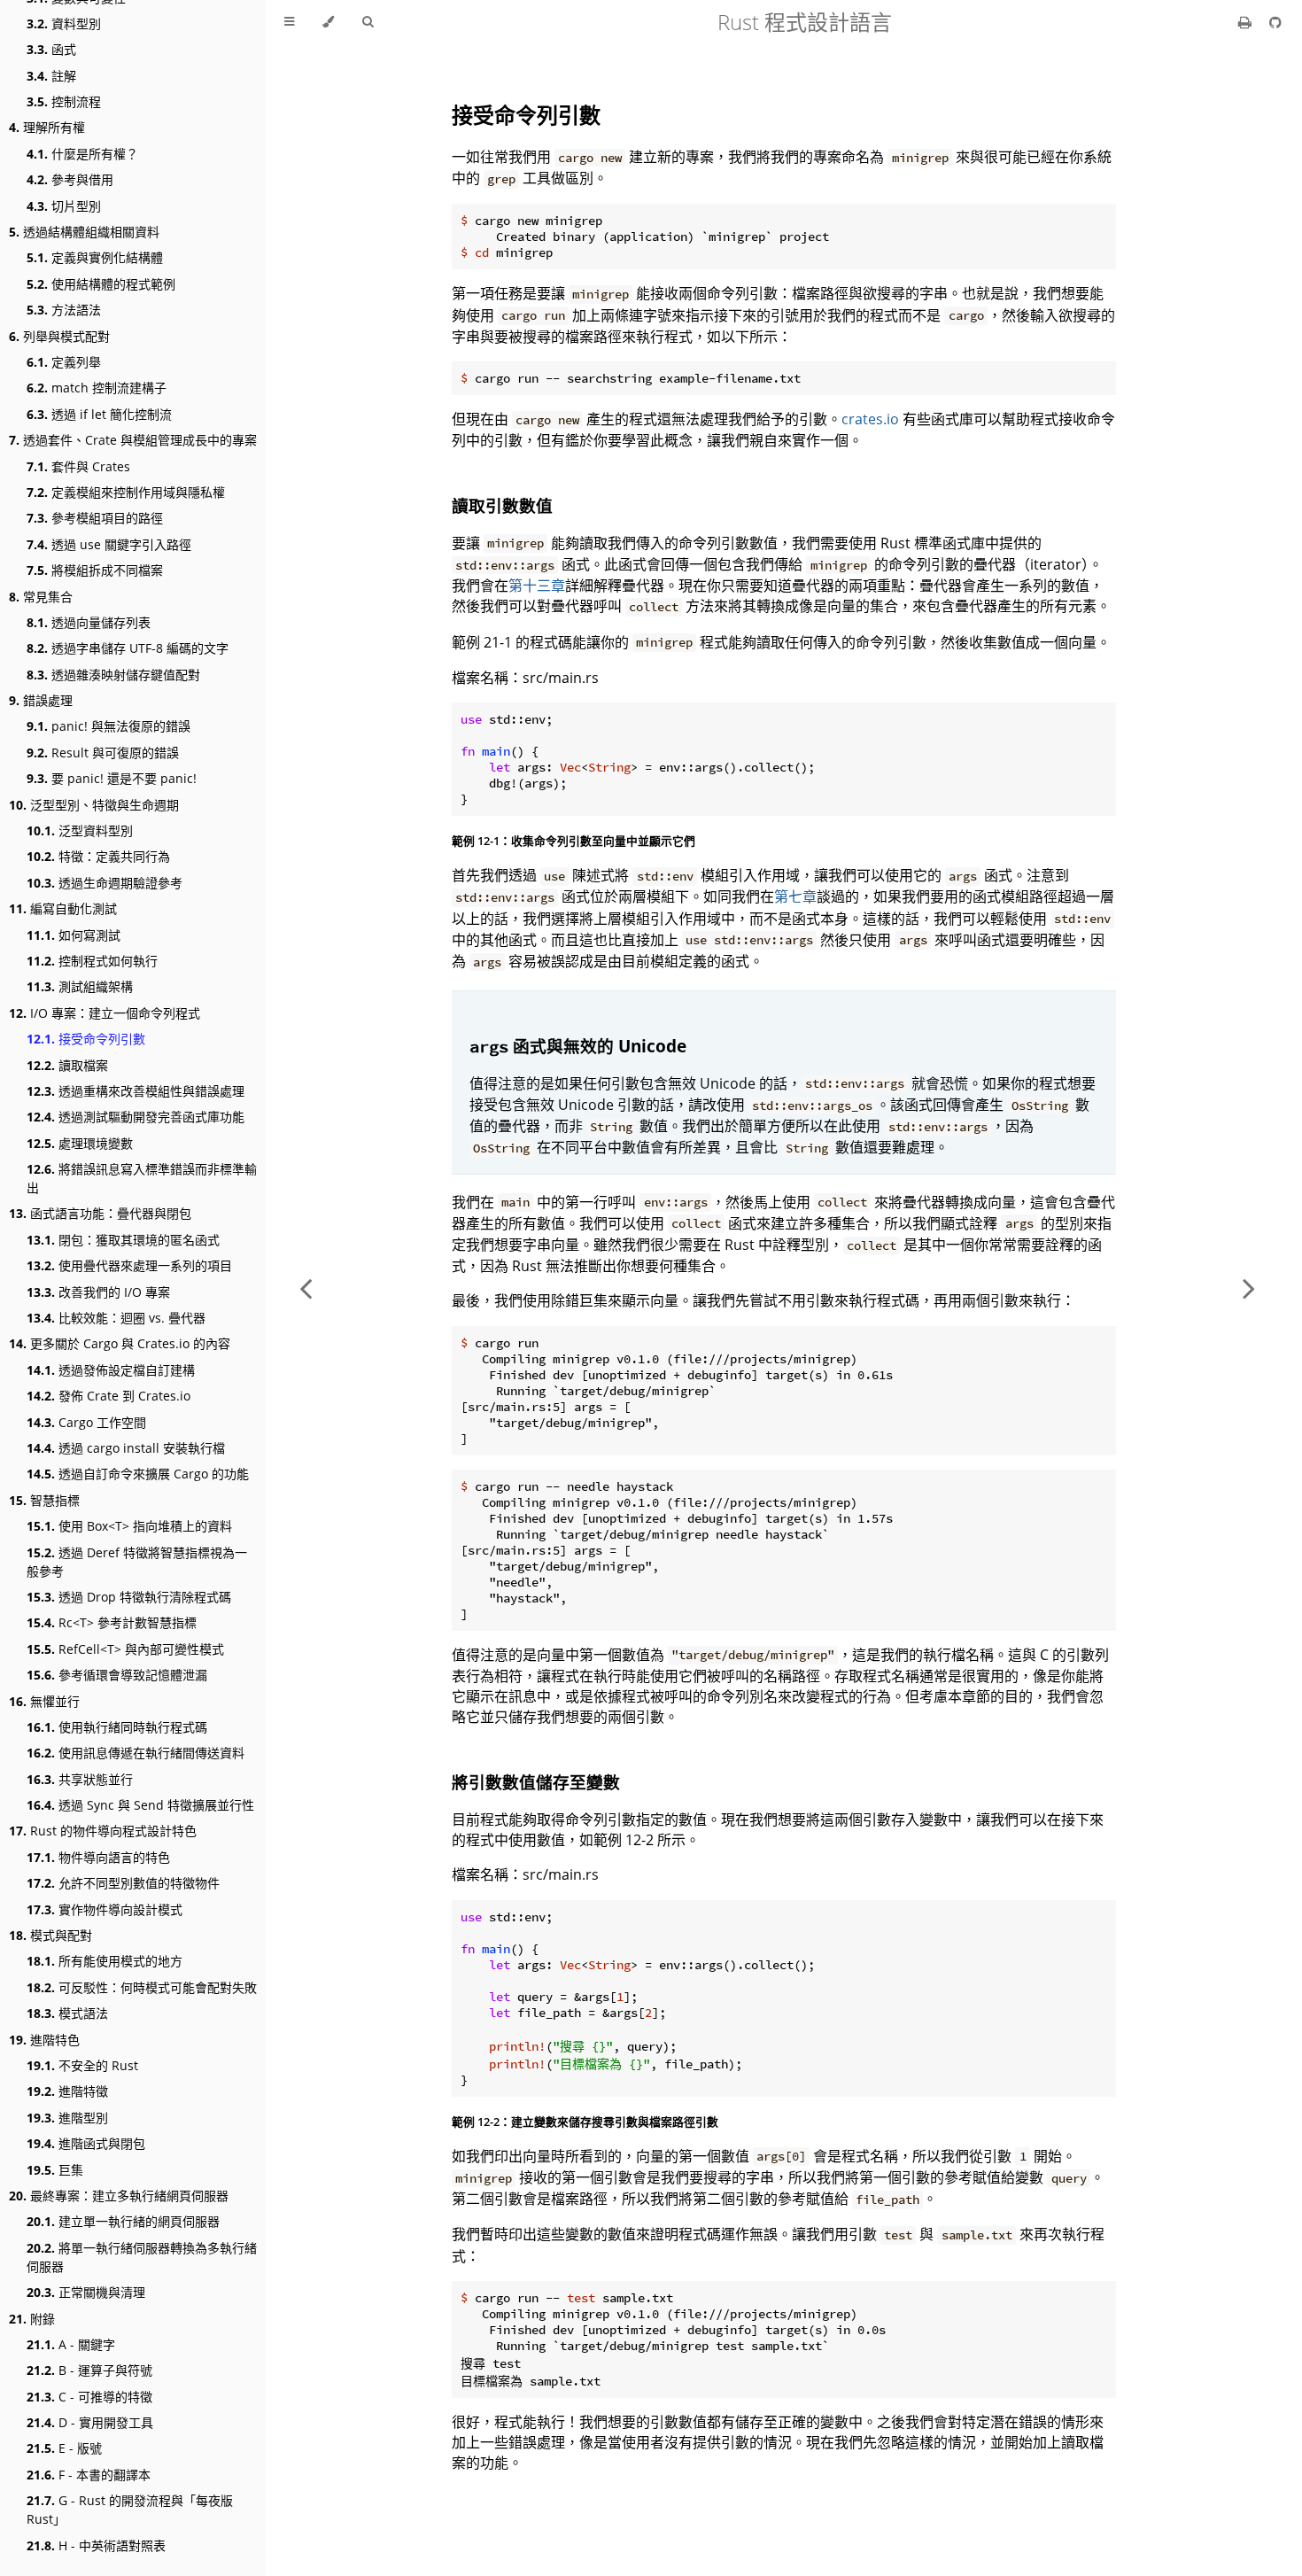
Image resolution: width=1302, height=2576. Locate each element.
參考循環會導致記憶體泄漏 (117, 1675)
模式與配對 (50, 1935)
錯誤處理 (41, 700)
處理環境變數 (80, 1143)
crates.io (870, 419)
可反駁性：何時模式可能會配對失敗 (142, 1987)
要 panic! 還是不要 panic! (112, 778)
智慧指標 (44, 1500)
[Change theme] (328, 22)
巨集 (55, 2170)
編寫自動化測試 (63, 908)
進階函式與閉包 (86, 2143)
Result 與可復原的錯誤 (103, 753)
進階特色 (44, 2040)
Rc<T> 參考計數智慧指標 (112, 1622)
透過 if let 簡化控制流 (99, 414)
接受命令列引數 (86, 1039)
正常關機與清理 (86, 2292)
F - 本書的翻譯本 (89, 2475)
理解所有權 (47, 127)
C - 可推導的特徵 (89, 2397)
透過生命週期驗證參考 (105, 883)
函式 (51, 49)
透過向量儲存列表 (89, 622)
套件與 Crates (78, 466)
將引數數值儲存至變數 (536, 1782)
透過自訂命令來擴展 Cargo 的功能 (138, 1474)
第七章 (795, 896)
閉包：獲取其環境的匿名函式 (123, 1240)
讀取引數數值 (502, 505)
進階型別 (67, 2118)
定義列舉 (64, 362)
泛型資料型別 (80, 830)
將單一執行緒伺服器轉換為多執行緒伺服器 (142, 2257)
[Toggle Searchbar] (368, 22)
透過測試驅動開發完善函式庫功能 (136, 1117)
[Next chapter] (1249, 1288)
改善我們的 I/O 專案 (98, 1292)
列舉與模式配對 (59, 336)
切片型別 (64, 206)
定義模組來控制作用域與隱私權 (126, 492)
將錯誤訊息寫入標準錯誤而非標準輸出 (142, 1178)
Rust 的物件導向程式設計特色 (103, 1831)
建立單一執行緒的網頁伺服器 (123, 2221)
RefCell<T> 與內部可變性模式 (125, 1649)
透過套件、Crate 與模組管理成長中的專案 (133, 440)
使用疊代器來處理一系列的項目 (129, 1265)
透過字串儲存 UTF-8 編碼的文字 (128, 648)
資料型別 (64, 23)
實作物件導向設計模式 (105, 1909)
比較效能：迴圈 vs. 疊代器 (116, 1318)
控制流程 (64, 101)
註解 (51, 76)
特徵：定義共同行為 (98, 856)
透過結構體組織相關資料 (84, 232)
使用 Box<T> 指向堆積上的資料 (129, 1526)
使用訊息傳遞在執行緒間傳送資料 (136, 1753)
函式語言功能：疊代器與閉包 (100, 1213)
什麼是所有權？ (82, 154)
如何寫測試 (74, 935)
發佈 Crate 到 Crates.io (108, 1396)
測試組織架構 (80, 986)
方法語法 (64, 310)
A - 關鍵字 (71, 2344)
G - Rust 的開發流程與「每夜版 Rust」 (130, 2510)
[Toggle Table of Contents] (289, 22)
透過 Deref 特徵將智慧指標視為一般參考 (137, 1562)
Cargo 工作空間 (86, 1422)
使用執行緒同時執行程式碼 (117, 1727)
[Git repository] (1275, 22)
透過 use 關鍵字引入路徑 (109, 544)
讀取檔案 (67, 1065)
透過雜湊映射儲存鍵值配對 (113, 675)
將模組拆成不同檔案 (95, 570)
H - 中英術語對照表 (96, 2545)
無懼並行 (44, 1701)
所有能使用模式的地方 (105, 1961)
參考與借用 (70, 179)
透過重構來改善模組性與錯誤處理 (136, 1091)
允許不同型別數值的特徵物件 (123, 1883)
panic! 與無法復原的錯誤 (108, 726)
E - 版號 (64, 2448)
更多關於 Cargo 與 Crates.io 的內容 (120, 1343)
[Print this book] (1247, 22)
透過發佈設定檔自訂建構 (111, 1370)
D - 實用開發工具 (90, 2422)
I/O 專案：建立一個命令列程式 (105, 1013)
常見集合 (41, 597)
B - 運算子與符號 (89, 2370)
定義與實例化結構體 (95, 257)
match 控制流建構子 (97, 388)
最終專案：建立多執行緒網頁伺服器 (119, 2196)
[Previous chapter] (306, 1288)
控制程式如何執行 (92, 961)
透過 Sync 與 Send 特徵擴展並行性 (140, 1805)
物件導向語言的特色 (98, 1857)
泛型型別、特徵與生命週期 (94, 805)
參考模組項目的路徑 (95, 518)
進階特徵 (67, 2091)
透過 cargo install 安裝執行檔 (126, 1448)
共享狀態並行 (80, 1779)
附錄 (32, 2319)
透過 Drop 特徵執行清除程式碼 (129, 1597)
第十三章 (537, 586)
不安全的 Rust (82, 2065)
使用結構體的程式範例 (101, 284)
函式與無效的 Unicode (578, 1046)
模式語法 (67, 2013)
